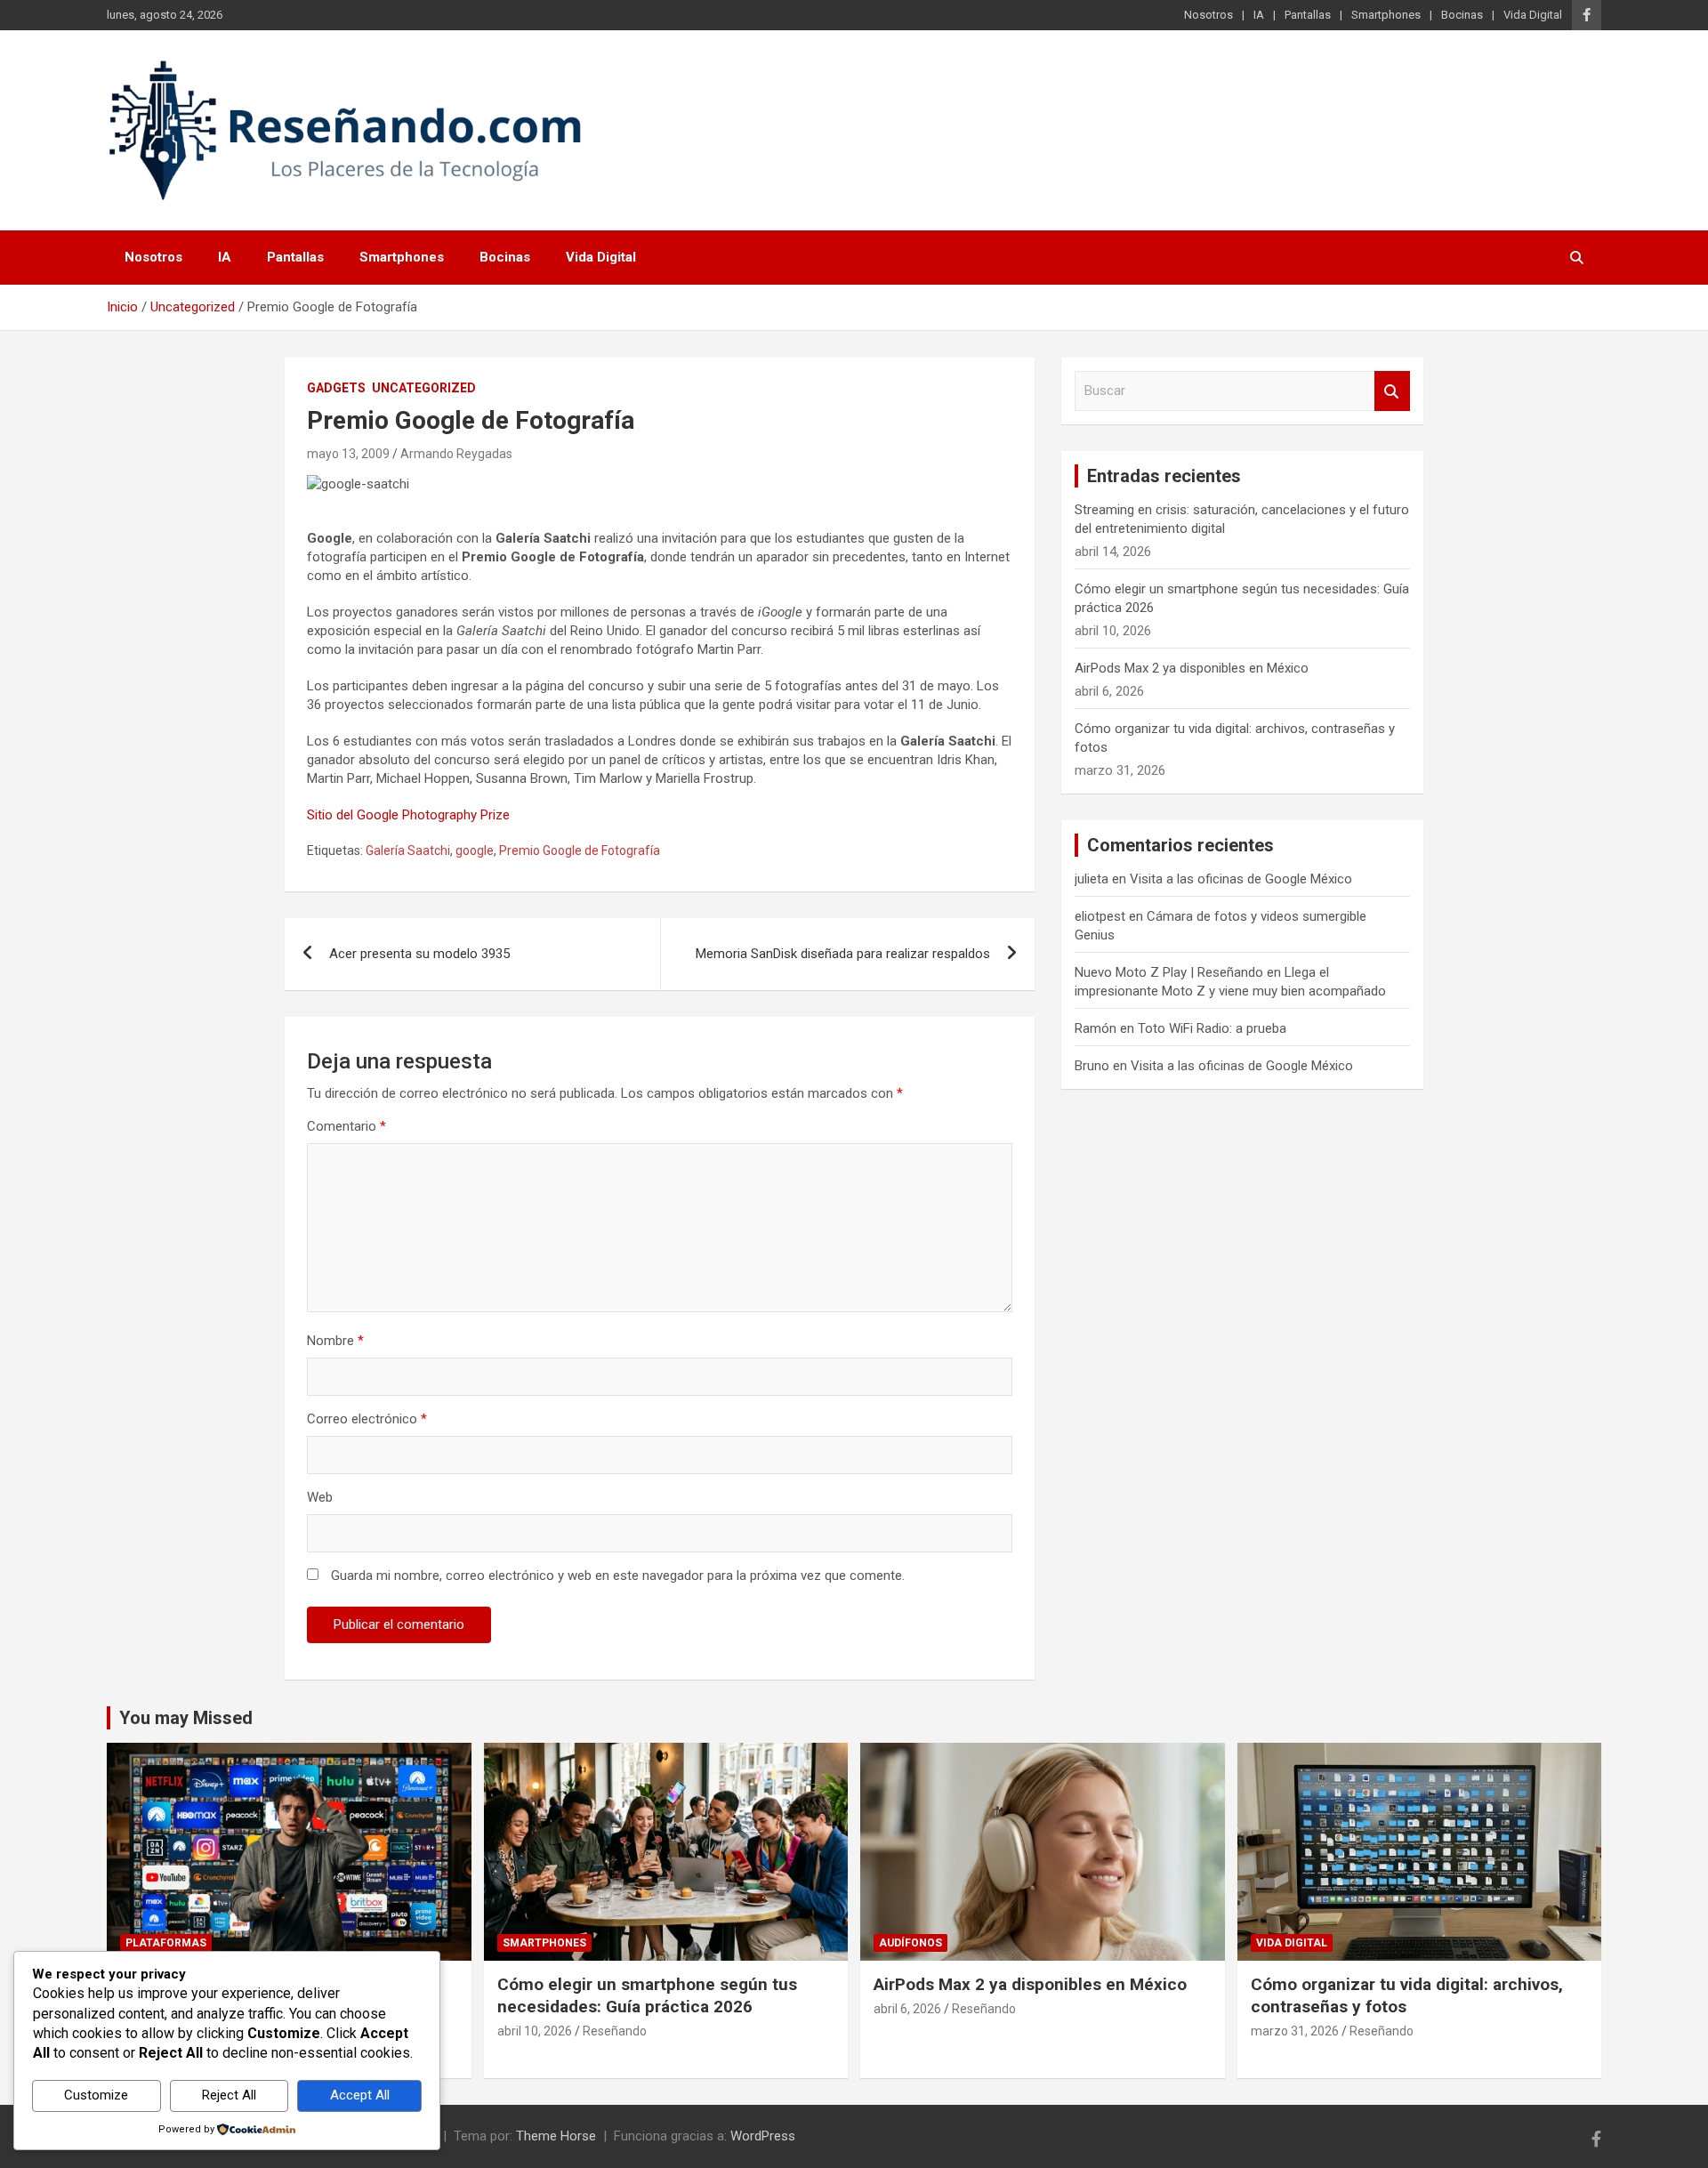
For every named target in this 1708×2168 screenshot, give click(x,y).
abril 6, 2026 (907, 2009)
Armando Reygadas (456, 454)
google (475, 850)
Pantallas (1308, 15)
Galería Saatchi (408, 850)
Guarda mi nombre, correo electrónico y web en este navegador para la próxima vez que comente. (618, 1576)
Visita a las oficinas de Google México (1241, 879)
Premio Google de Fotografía (580, 850)
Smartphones (1386, 15)
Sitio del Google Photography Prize (408, 815)
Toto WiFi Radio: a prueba (1212, 1028)
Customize (96, 2095)
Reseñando (615, 2031)
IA (1259, 15)
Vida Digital (1533, 15)
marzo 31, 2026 (1295, 2031)
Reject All (229, 2095)
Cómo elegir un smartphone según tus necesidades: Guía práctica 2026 (647, 1995)
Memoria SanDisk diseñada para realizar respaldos (843, 954)
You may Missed (186, 1718)
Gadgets (336, 388)
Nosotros (1208, 15)
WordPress (763, 2136)
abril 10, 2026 (535, 2031)
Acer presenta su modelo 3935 (419, 954)
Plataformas (166, 1943)
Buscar (1392, 391)
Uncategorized (424, 388)
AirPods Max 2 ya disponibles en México (1192, 668)
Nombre (335, 1341)
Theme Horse (556, 2136)
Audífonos (910, 1943)
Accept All (360, 2095)
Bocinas (1462, 15)
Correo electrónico (367, 1419)
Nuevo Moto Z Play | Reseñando (1169, 972)
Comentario (346, 1126)
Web (320, 1497)
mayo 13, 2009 (348, 454)
